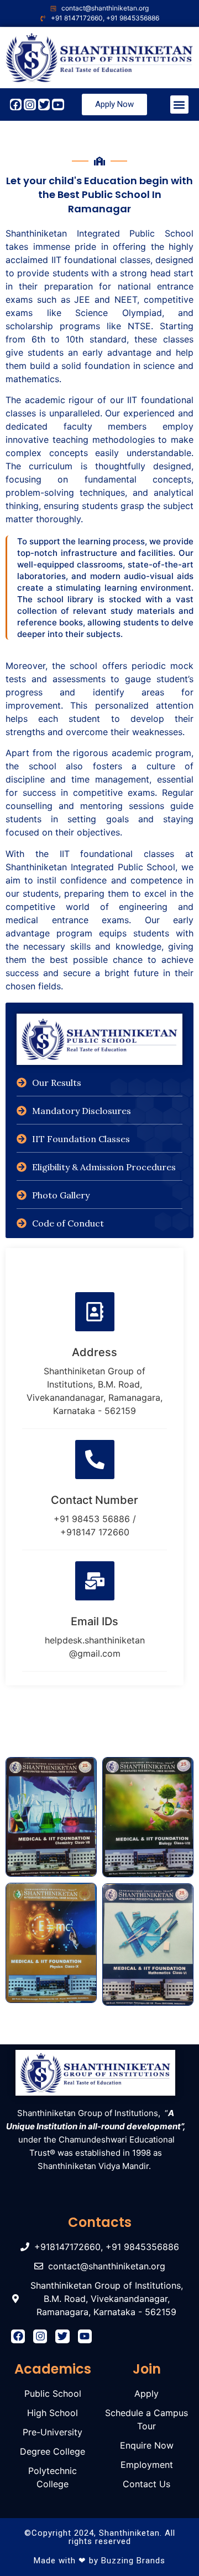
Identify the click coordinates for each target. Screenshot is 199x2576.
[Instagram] (30, 105)
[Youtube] (58, 105)
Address (95, 1352)
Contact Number (95, 1500)
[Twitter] (44, 105)
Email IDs (95, 1621)
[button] (179, 105)
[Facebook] (16, 105)
